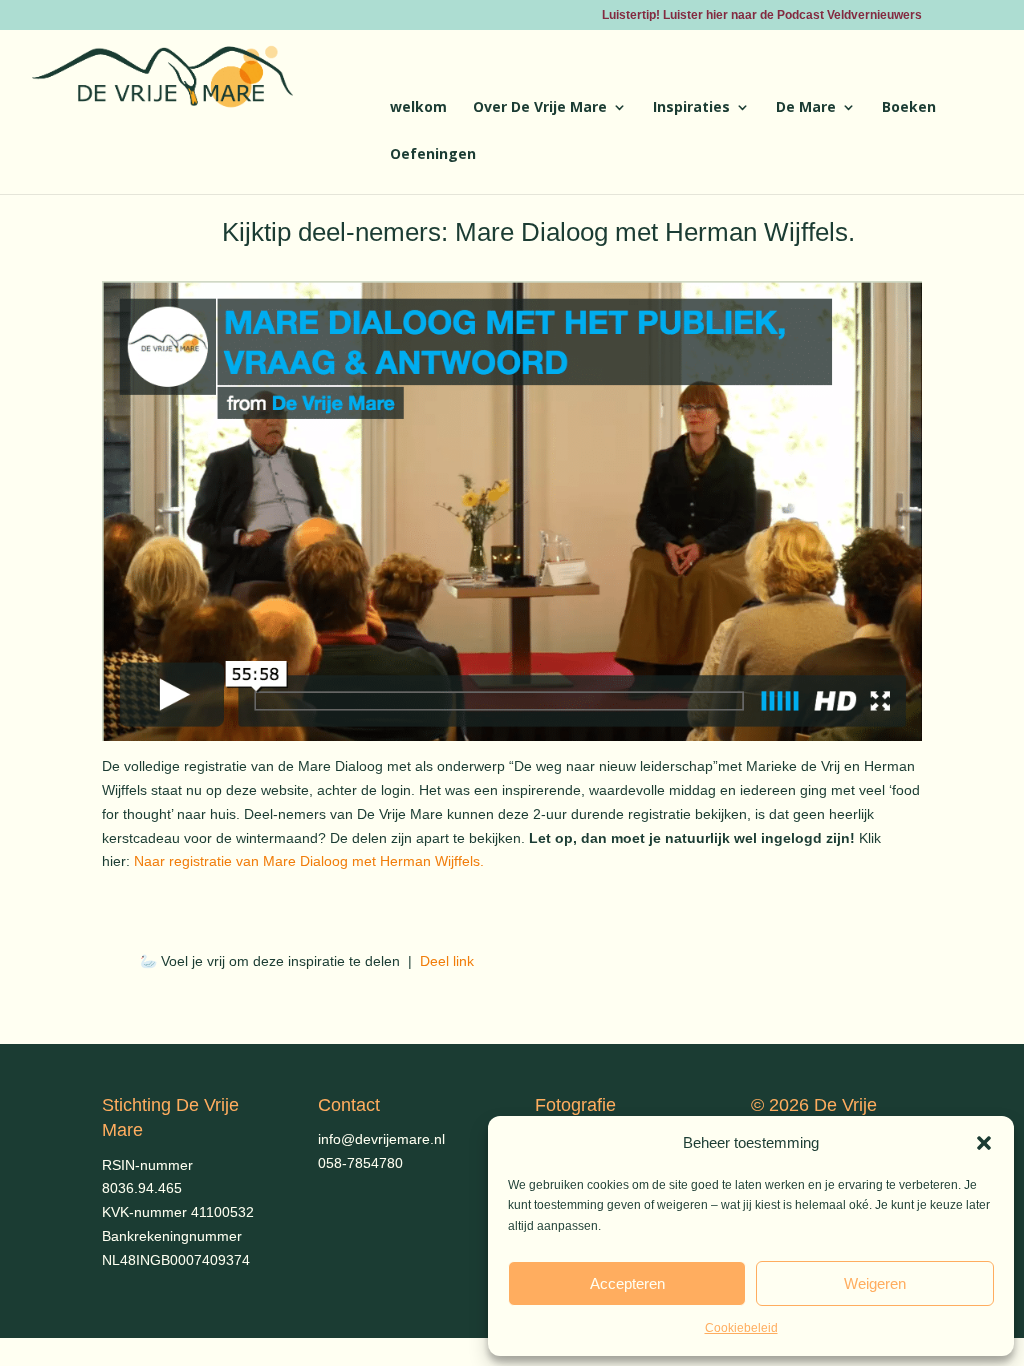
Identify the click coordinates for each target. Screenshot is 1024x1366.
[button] (984, 1143)
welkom (418, 108)
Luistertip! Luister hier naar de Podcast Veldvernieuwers (762, 15)
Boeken (909, 108)
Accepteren (627, 1283)
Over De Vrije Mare (540, 108)
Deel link (445, 961)
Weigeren (875, 1283)
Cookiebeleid (741, 1328)
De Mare (806, 108)
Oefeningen (433, 155)
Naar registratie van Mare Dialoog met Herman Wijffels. (309, 861)
